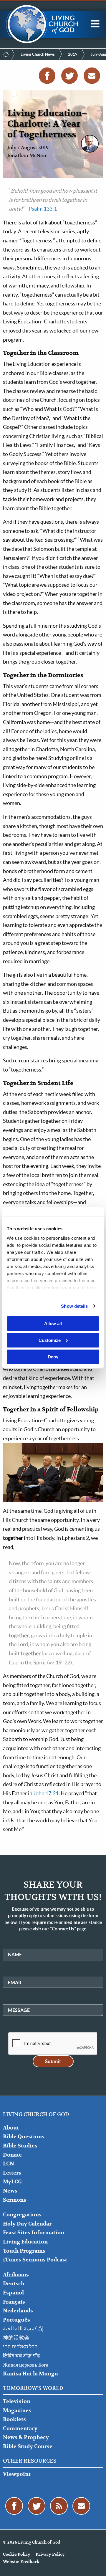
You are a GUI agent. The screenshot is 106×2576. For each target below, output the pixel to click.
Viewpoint (17, 2474)
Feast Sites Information (34, 2233)
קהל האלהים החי (20, 2347)
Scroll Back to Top (95, 2565)
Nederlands (18, 2311)
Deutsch (14, 2284)
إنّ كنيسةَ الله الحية (23, 2329)
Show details (74, 1306)
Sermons (15, 2200)
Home (6, 54)
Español (13, 2293)
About (11, 2128)
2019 (73, 54)
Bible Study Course (28, 2447)
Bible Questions (24, 2137)
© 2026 (10, 2542)
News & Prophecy (26, 2437)
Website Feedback (21, 2562)
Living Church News (38, 54)
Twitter (69, 76)
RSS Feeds (59, 2506)
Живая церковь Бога (26, 2365)
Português (16, 2320)
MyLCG (12, 2182)
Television (17, 2401)
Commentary (20, 2429)
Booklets (14, 2419)
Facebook (47, 76)
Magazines (17, 2411)
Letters (12, 2173)
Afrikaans (16, 2275)
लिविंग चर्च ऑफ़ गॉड (21, 2356)
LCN (9, 2164)
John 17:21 (46, 1793)
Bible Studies (20, 2146)
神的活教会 (16, 2338)
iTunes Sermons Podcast (35, 2260)
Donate (12, 2155)
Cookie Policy (17, 2554)
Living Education (25, 2242)
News (10, 2191)
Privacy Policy (50, 2554)
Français (14, 2302)
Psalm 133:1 (43, 209)
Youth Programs (24, 2251)
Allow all (53, 1323)
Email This (92, 76)
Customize (50, 1340)
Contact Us (81, 2506)
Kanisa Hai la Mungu (30, 2374)
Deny (53, 1357)
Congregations (22, 2215)
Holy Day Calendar (27, 2224)
